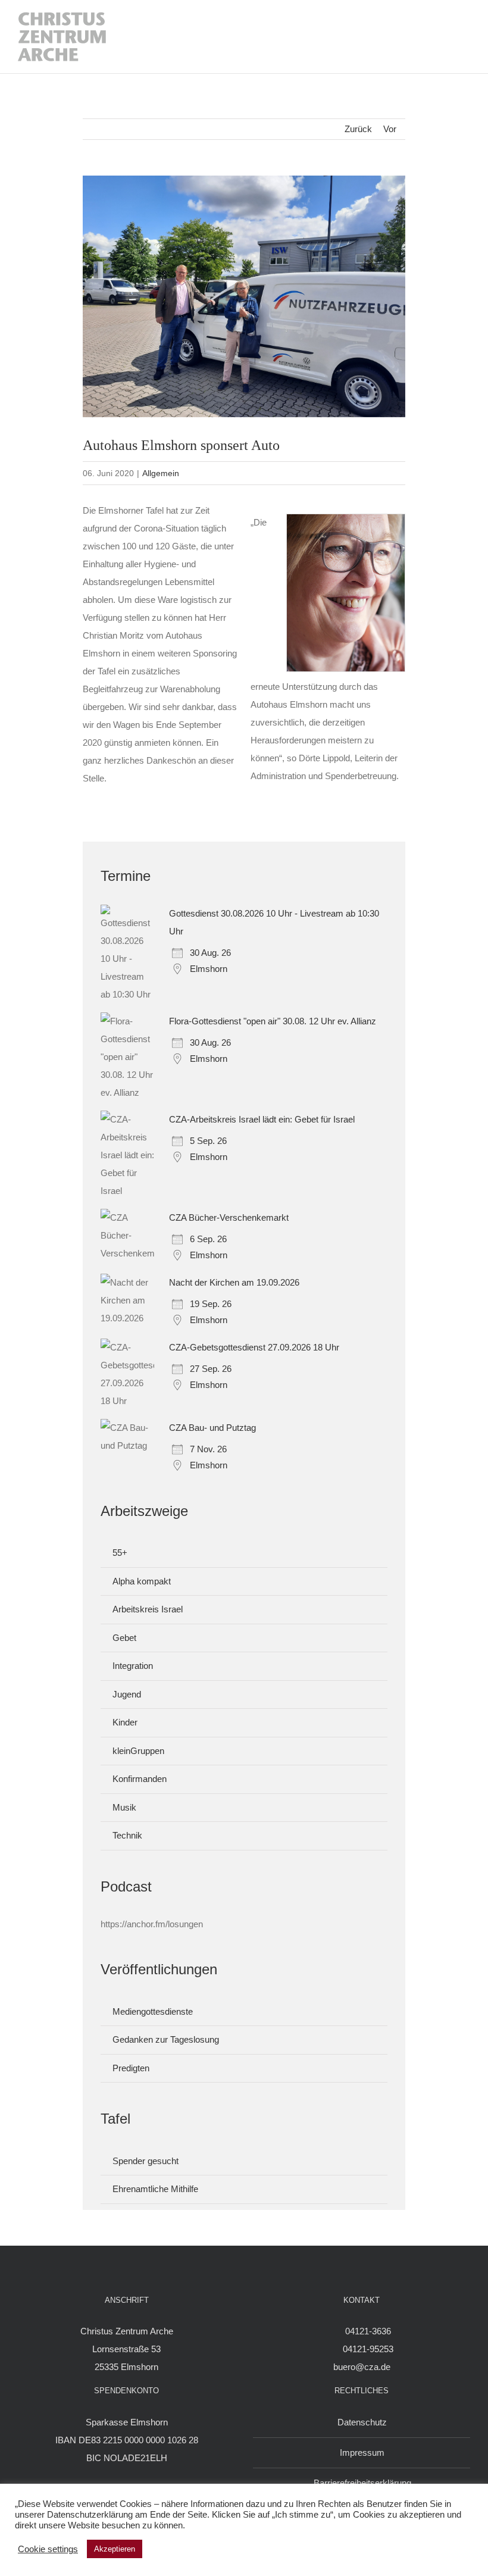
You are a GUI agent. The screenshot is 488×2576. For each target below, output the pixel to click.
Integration (133, 1666)
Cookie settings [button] (48, 2549)
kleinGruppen (138, 1751)
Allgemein (161, 473)
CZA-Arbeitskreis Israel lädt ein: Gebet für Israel (262, 1119)
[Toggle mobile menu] (459, 37)
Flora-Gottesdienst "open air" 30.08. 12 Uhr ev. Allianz (273, 1021)
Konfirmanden (140, 1779)
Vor (390, 129)
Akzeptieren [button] (115, 2549)
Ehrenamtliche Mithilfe (155, 2189)
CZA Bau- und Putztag (212, 1428)
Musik (124, 1807)
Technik (127, 1835)
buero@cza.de (362, 2367)
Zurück (358, 129)
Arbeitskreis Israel (148, 1609)
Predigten (131, 2068)
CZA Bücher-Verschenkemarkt (229, 1217)
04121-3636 (368, 2331)
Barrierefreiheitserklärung (362, 2483)
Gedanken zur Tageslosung (166, 2039)
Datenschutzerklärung (90, 2515)
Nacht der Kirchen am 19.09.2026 (234, 1282)
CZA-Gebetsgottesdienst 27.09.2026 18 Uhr (254, 1347)
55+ (120, 1553)
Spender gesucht (146, 2161)
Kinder (125, 1722)
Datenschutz (362, 2422)
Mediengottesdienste (153, 2011)
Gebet (124, 1638)
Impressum (362, 2452)
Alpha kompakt (142, 1581)
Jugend (127, 1694)
